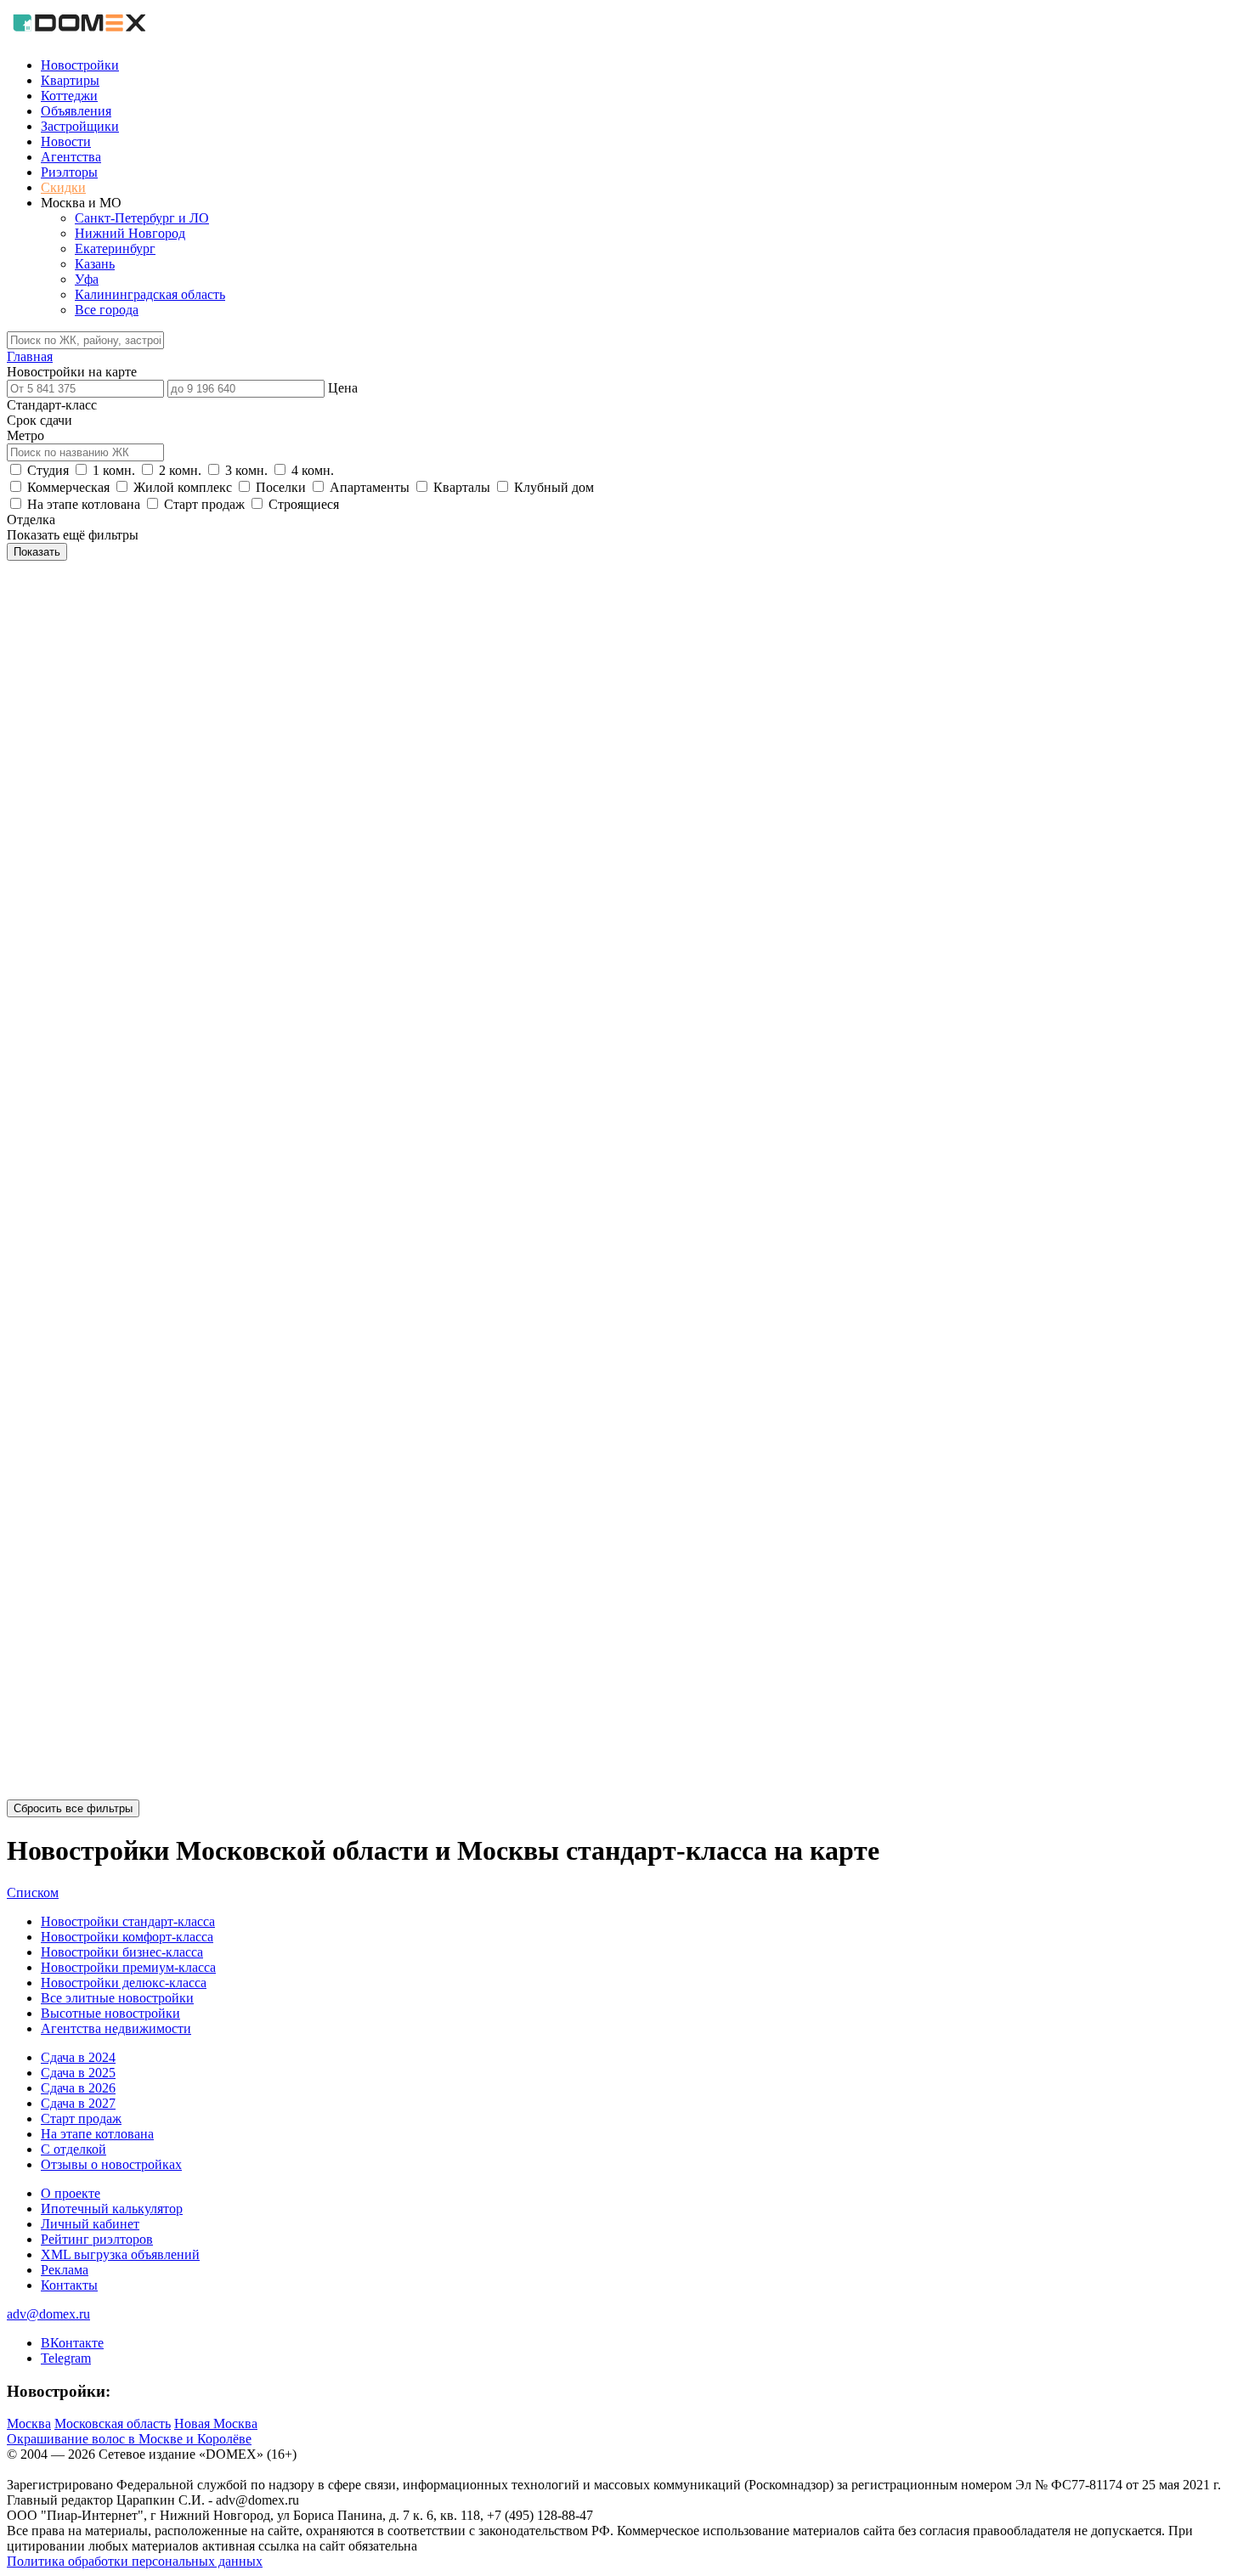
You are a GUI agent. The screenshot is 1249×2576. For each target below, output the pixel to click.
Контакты (69, 2285)
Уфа (87, 279)
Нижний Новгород (130, 233)
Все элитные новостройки (117, 1998)
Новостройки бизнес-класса (122, 1952)
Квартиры (70, 80)
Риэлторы (69, 172)
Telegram (66, 2358)
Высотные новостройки (110, 2013)
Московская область (113, 2423)
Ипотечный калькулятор (112, 2209)
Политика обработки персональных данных (135, 2561)
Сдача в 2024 (78, 2057)
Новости (66, 141)
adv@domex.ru (48, 2314)
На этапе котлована (97, 2134)
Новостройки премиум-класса (128, 1967)
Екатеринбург (115, 249)
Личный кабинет (90, 2224)
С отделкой (73, 2149)
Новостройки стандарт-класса (128, 1921)
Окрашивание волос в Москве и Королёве (129, 2439)
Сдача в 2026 (78, 2088)
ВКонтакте (72, 2343)
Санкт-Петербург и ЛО (142, 218)
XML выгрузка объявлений (120, 2254)
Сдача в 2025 (78, 2073)
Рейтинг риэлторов (97, 2239)
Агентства (71, 157)
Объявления (76, 111)
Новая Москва (216, 2423)
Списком (33, 1892)
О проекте (71, 2193)
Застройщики (80, 126)
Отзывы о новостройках (111, 2164)
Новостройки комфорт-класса (127, 1937)
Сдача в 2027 (78, 2103)
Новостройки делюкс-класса (124, 1983)
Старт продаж (81, 2118)
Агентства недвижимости (116, 2028)
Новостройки (80, 65)
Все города (107, 310)
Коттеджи (69, 96)
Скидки (63, 187)
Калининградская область (150, 294)
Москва (29, 2423)
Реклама (65, 2270)
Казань (95, 264)
